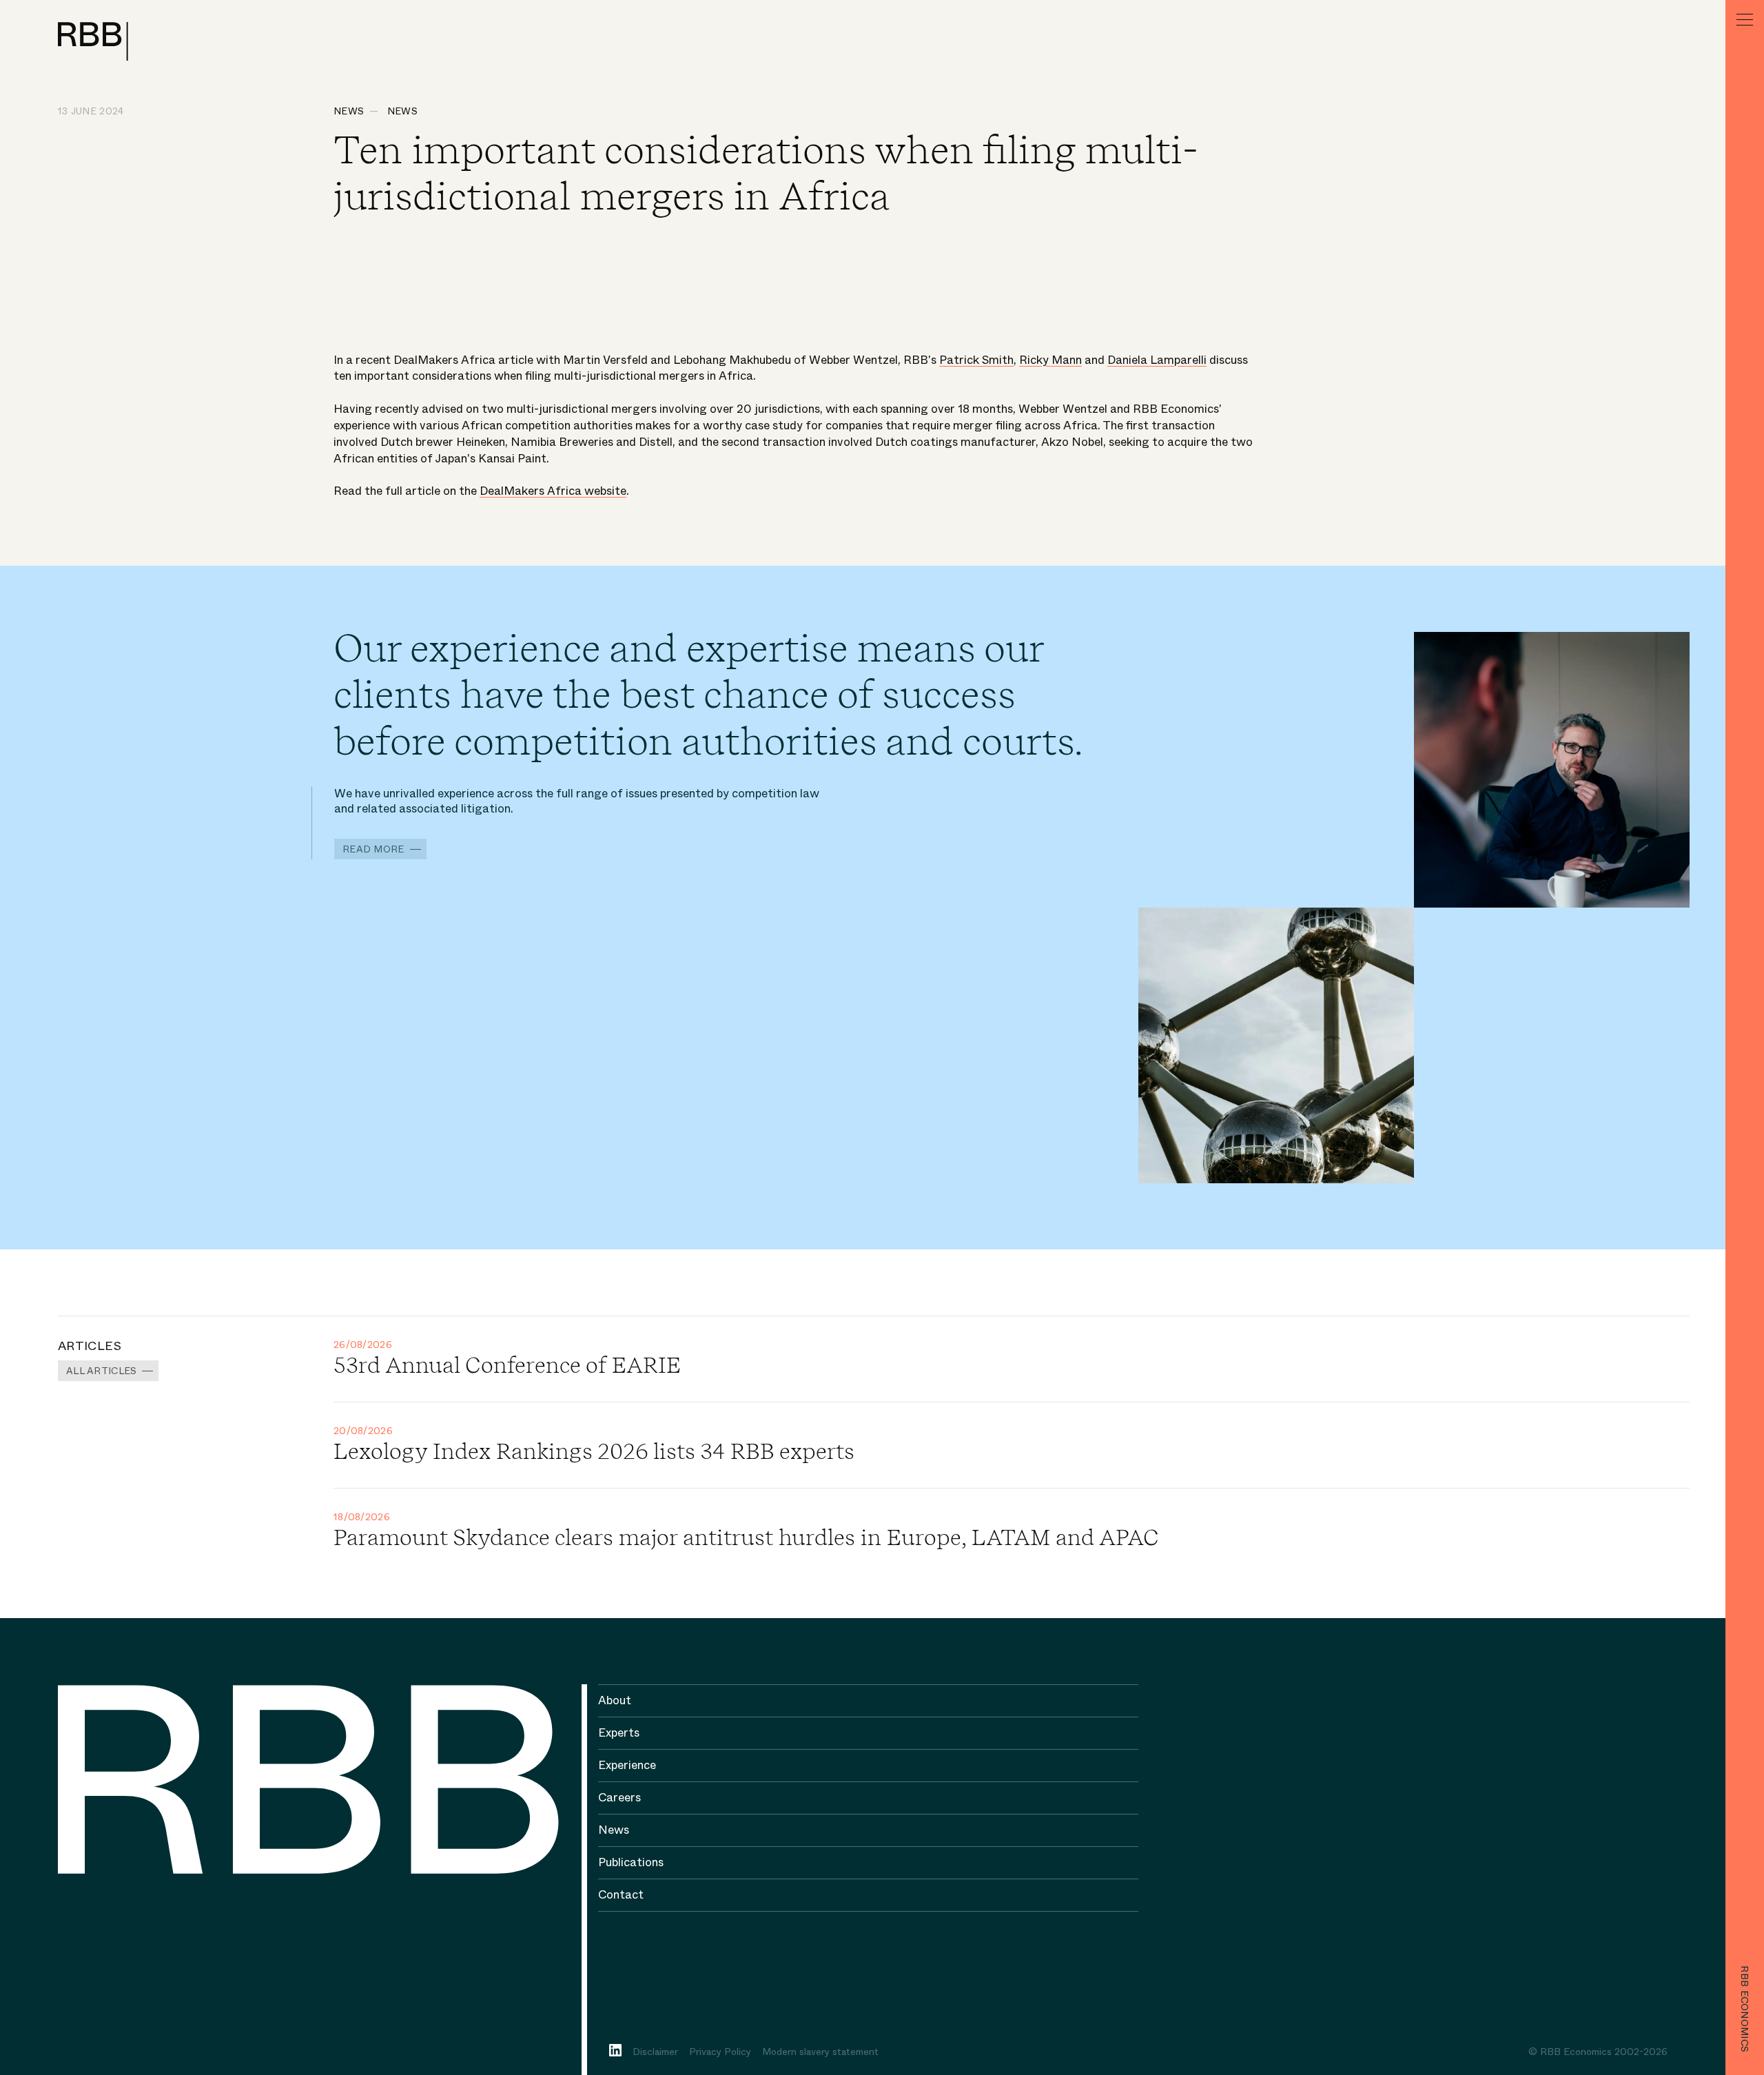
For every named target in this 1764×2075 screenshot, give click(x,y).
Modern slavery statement (820, 2052)
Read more (373, 849)
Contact (621, 1895)
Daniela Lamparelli (1157, 360)
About (615, 1700)
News (349, 111)
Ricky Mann (1050, 360)
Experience (627, 1765)
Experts (619, 1733)
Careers (619, 1798)
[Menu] (1745, 19)
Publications (631, 1862)
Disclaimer (655, 2052)
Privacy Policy (720, 2052)
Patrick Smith (976, 360)
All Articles (101, 1371)
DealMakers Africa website (553, 491)
